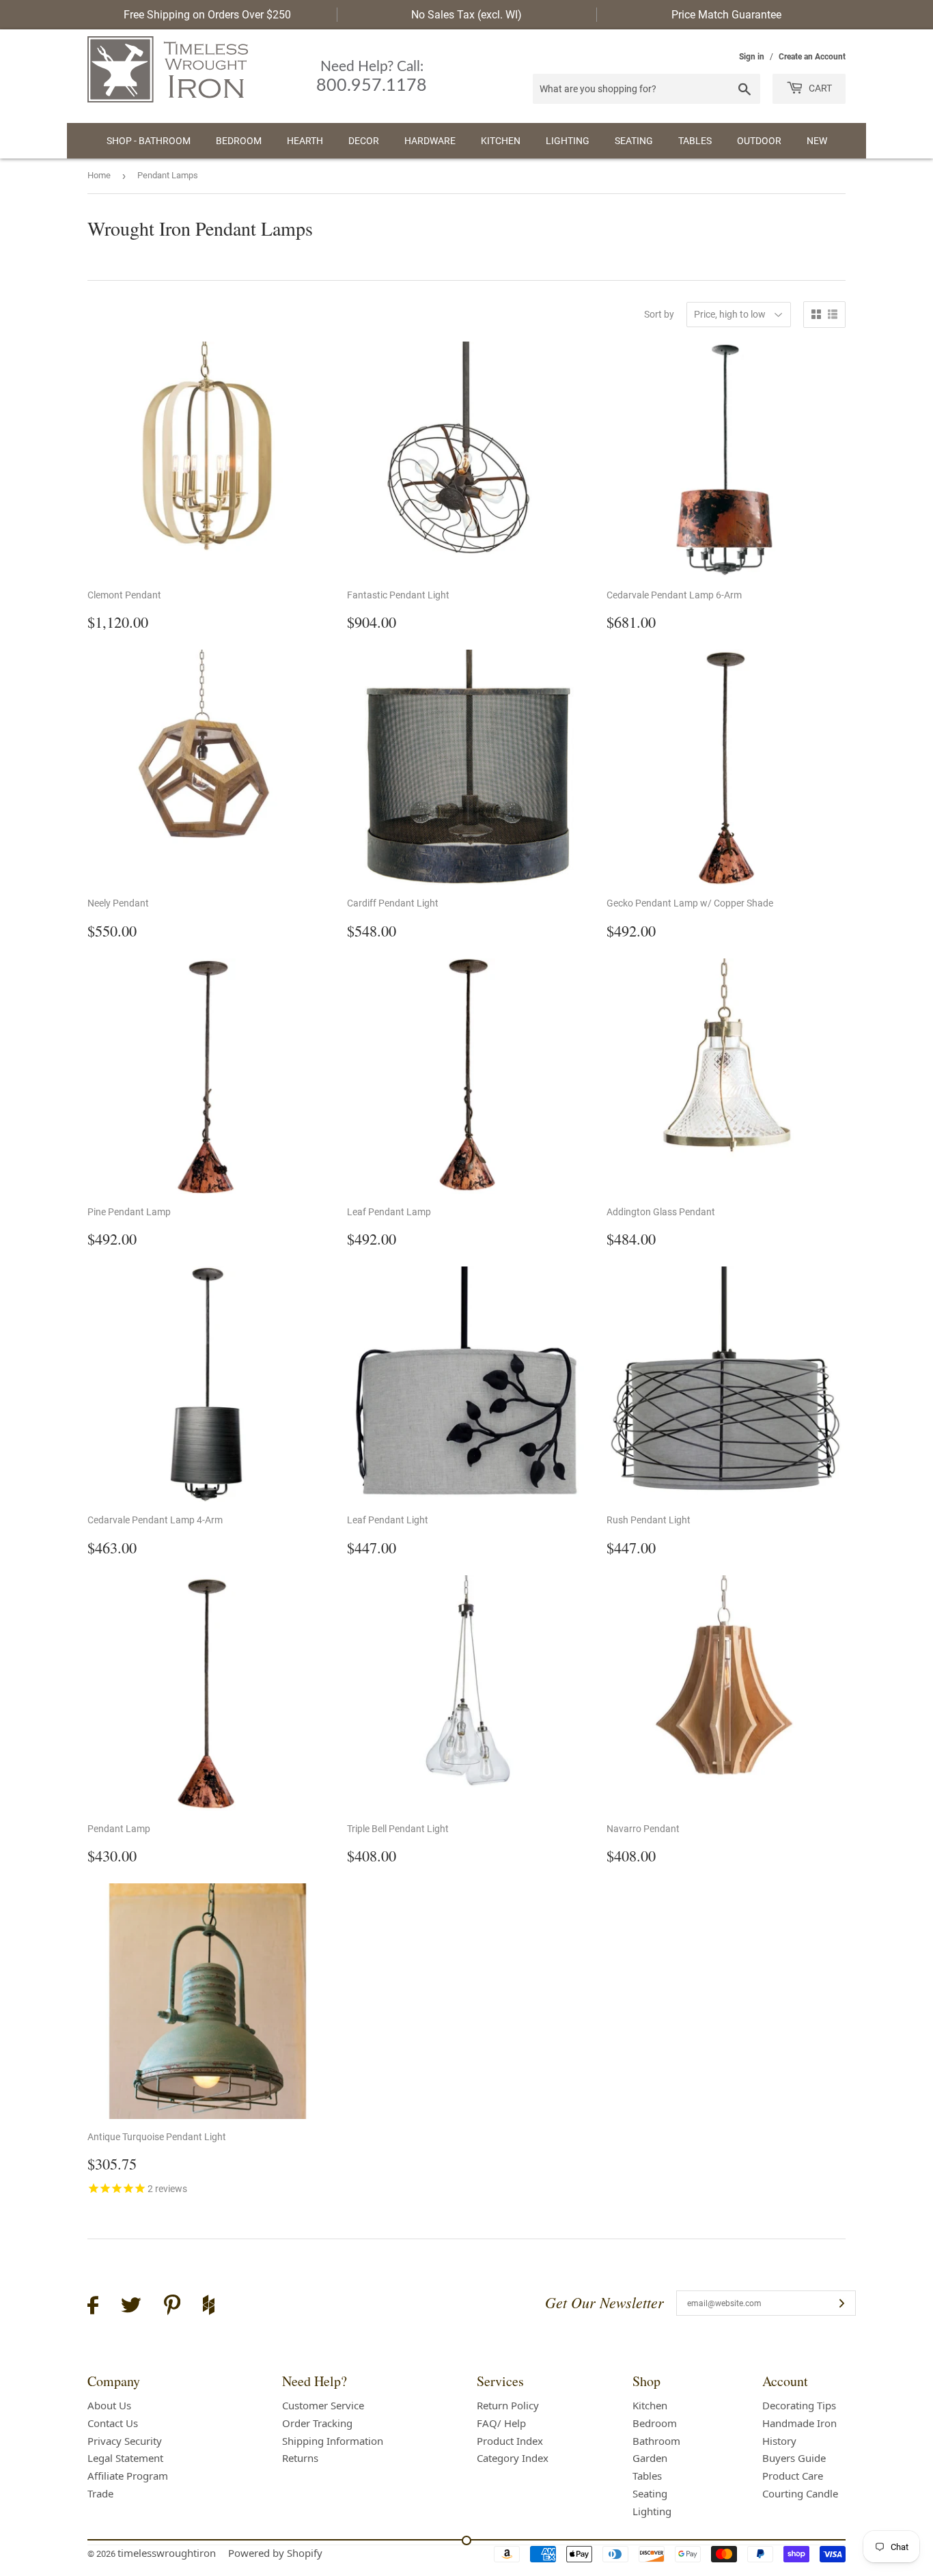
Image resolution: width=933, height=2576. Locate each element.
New (817, 141)
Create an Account (812, 57)
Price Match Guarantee (726, 15)
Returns (300, 2458)
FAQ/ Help (501, 2423)
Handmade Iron (799, 2423)
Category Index (513, 2458)
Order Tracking (317, 2423)
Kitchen (501, 141)
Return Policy (508, 2405)
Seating (634, 141)
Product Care (793, 2476)
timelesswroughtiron (167, 2553)
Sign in (752, 57)
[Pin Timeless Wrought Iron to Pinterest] (172, 2307)
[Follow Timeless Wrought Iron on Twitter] (131, 2307)
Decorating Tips (799, 2405)
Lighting (568, 141)
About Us (109, 2405)
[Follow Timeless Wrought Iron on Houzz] (209, 2307)
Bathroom (656, 2441)
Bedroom (239, 141)
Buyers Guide (794, 2458)
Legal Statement (125, 2458)
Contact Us (113, 2423)
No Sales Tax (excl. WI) (466, 15)
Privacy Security (125, 2441)
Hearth (305, 141)
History (779, 2441)
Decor (364, 141)
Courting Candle (800, 2493)
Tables (695, 141)
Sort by (659, 314)
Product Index (510, 2441)
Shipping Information (333, 2441)
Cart (819, 88)
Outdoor (759, 141)
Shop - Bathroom (149, 141)
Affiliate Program (128, 2476)
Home (99, 175)
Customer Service (323, 2405)
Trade (100, 2493)
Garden (650, 2458)
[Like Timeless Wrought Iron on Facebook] (93, 2307)
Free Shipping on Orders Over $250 (207, 15)
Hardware (430, 141)
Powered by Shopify (275, 2553)
